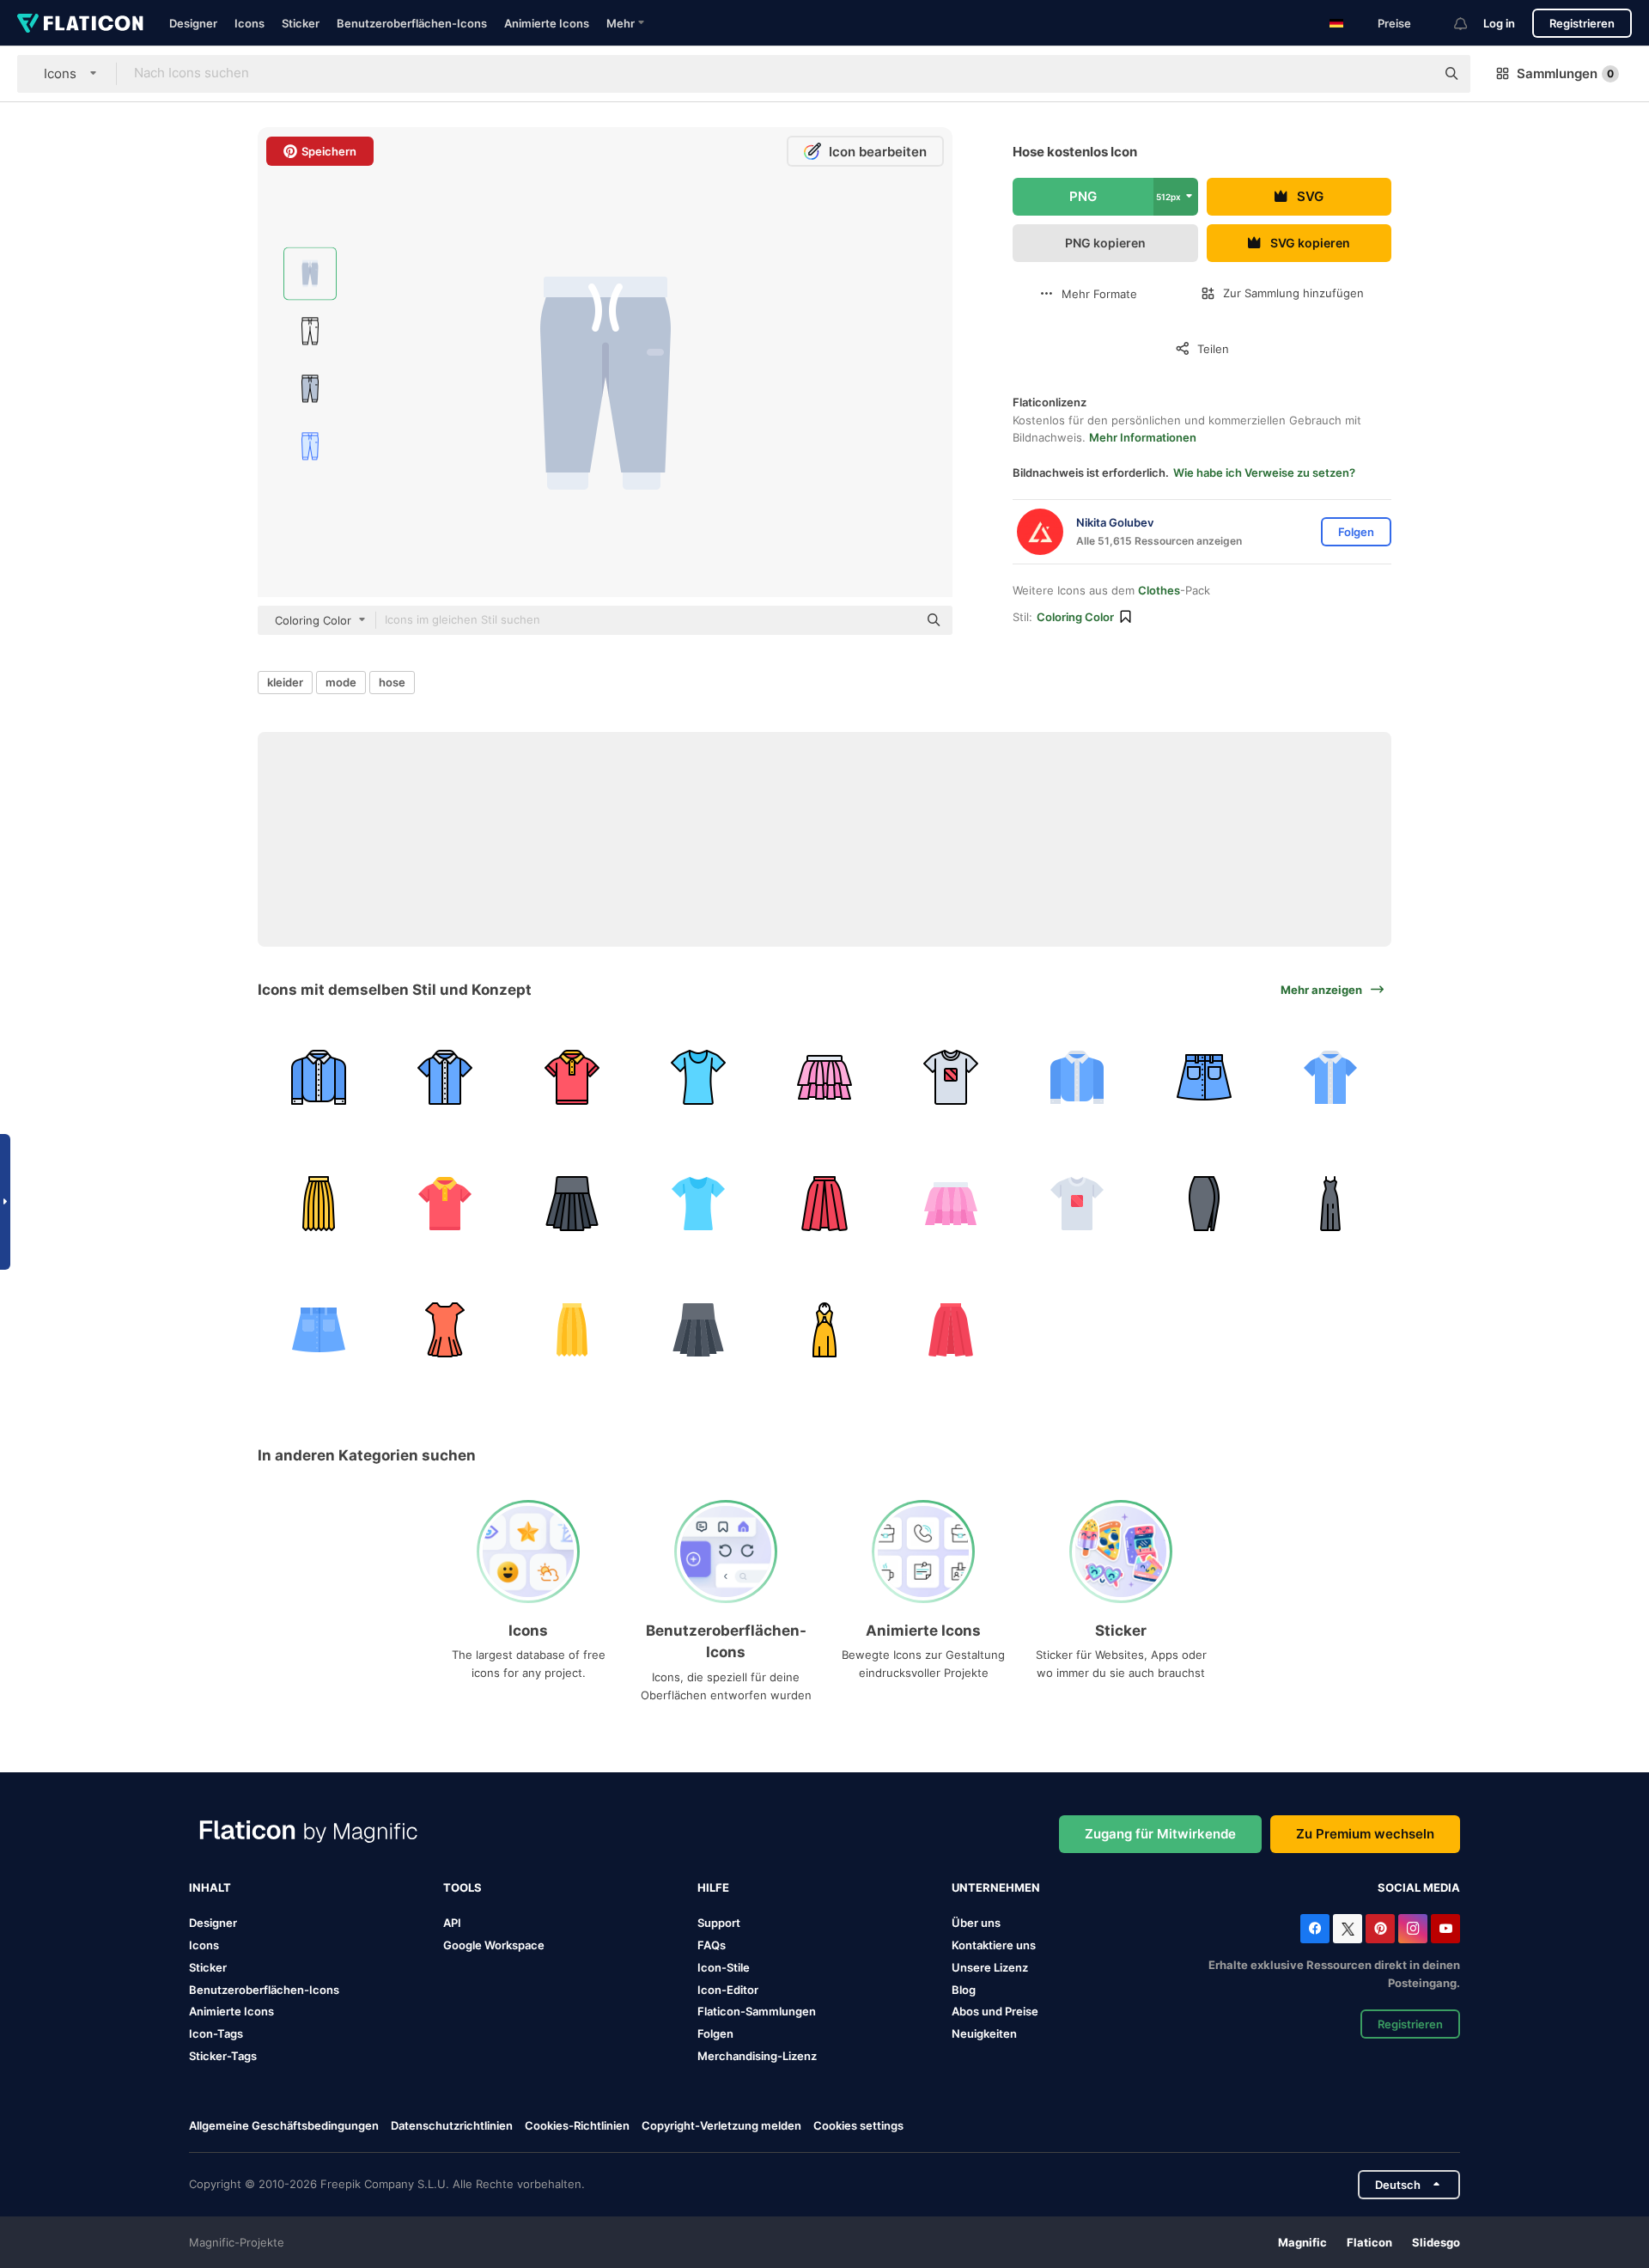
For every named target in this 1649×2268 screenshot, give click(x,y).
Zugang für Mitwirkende (1160, 1834)
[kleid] (1330, 1204)
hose (392, 682)
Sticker (301, 23)
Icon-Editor (728, 1990)
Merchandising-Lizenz (757, 2056)
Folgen (715, 2033)
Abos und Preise (995, 2011)
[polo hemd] (571, 1077)
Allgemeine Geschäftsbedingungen (284, 2125)
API (452, 1923)
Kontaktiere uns (994, 1945)
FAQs (712, 1945)
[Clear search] (1414, 74)
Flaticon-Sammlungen (757, 2011)
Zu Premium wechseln (1365, 1834)
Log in (1499, 23)
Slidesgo (1436, 2242)
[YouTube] (1445, 1929)
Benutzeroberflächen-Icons (412, 23)
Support (719, 1923)
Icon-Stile (724, 1967)
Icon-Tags (216, 2033)
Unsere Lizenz (990, 1967)
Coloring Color (1075, 617)
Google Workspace (494, 1945)
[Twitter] (1348, 1929)
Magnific (1302, 2242)
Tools (462, 1887)
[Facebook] (1315, 1929)
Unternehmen (996, 1887)
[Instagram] (1413, 1929)
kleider (285, 682)
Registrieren (1582, 23)
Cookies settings (858, 2126)
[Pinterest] (1380, 1929)
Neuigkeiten (984, 2033)
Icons (249, 23)
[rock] (824, 1077)
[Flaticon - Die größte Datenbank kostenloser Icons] (80, 23)
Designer (193, 23)
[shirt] (319, 1077)
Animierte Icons (547, 23)
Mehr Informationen (1143, 437)
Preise (1394, 23)
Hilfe (713, 1887)
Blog (964, 1990)
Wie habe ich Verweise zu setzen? (1264, 472)
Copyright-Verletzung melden (721, 2125)
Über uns (976, 1923)
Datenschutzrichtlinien (452, 2125)
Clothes (1159, 590)
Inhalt (210, 1887)
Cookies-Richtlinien (577, 2125)
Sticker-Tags (223, 2056)
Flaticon (1369, 2242)
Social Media (1419, 1887)
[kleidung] (698, 1077)
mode (341, 682)
